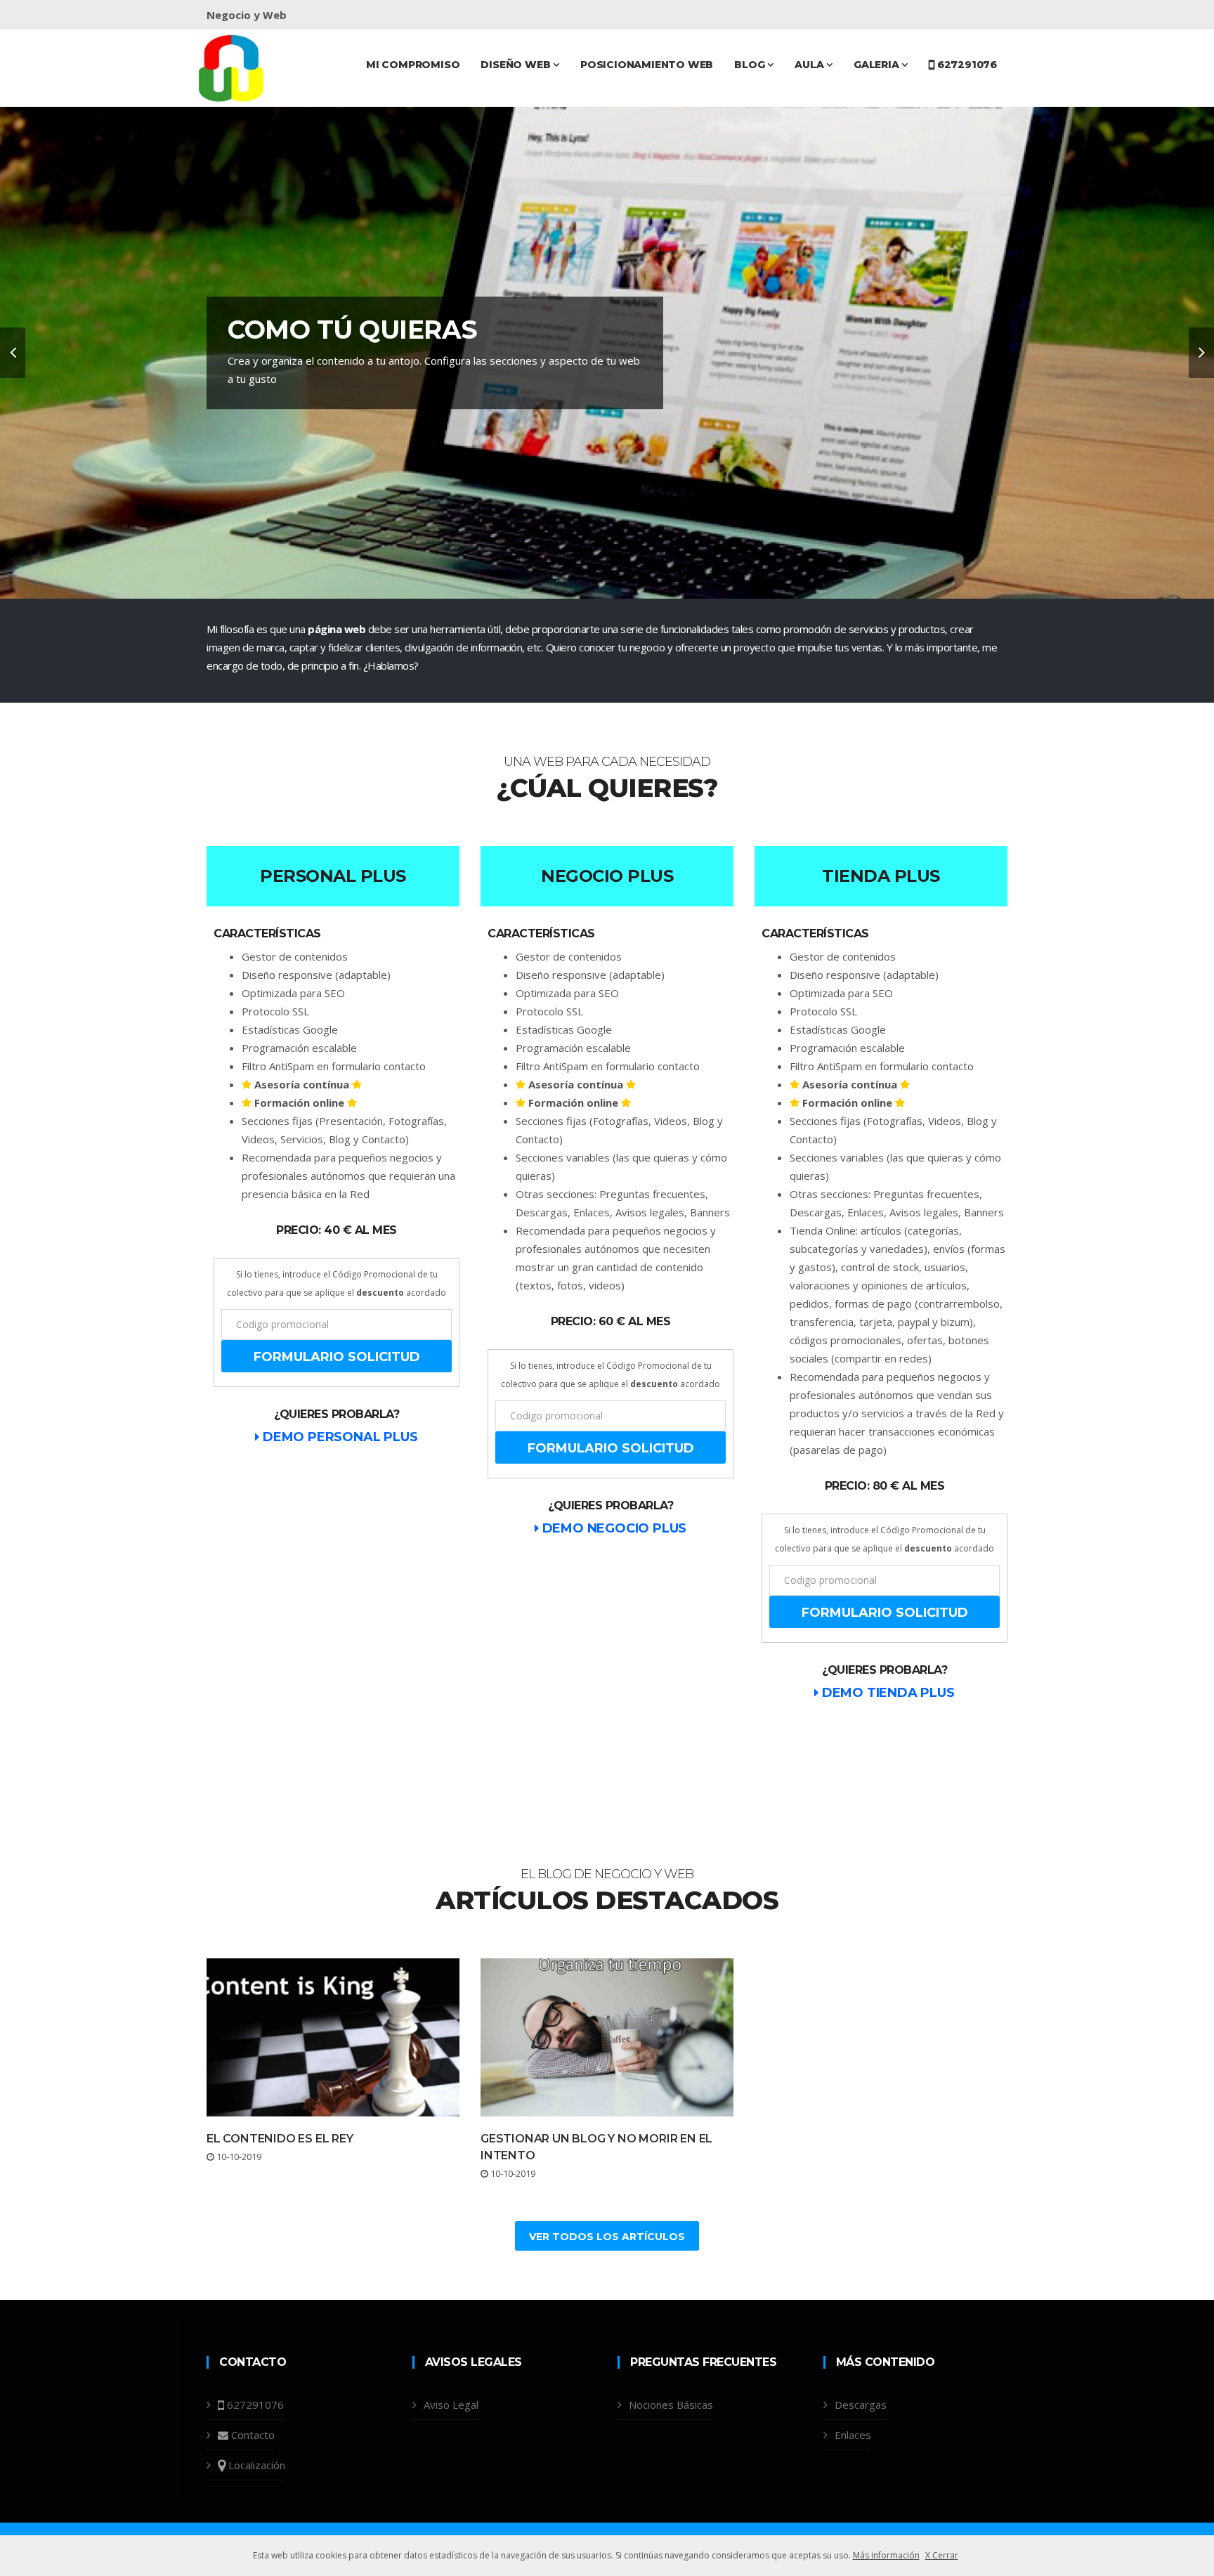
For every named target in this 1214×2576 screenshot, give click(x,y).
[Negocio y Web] (231, 67)
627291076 (966, 65)
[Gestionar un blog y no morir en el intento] (607, 2037)
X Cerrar (942, 2555)
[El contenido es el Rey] (333, 2037)
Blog (751, 65)
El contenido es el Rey (280, 2139)
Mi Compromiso (413, 65)
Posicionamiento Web (647, 65)
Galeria (877, 65)
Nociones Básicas (671, 2405)
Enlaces (853, 2435)
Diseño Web (517, 65)
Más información (886, 2555)
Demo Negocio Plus (613, 1528)
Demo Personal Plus (338, 1437)
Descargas (861, 2405)
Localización (257, 2465)
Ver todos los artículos (607, 2237)
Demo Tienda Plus (886, 1693)
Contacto (253, 2435)
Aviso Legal (451, 2405)
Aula (810, 65)
